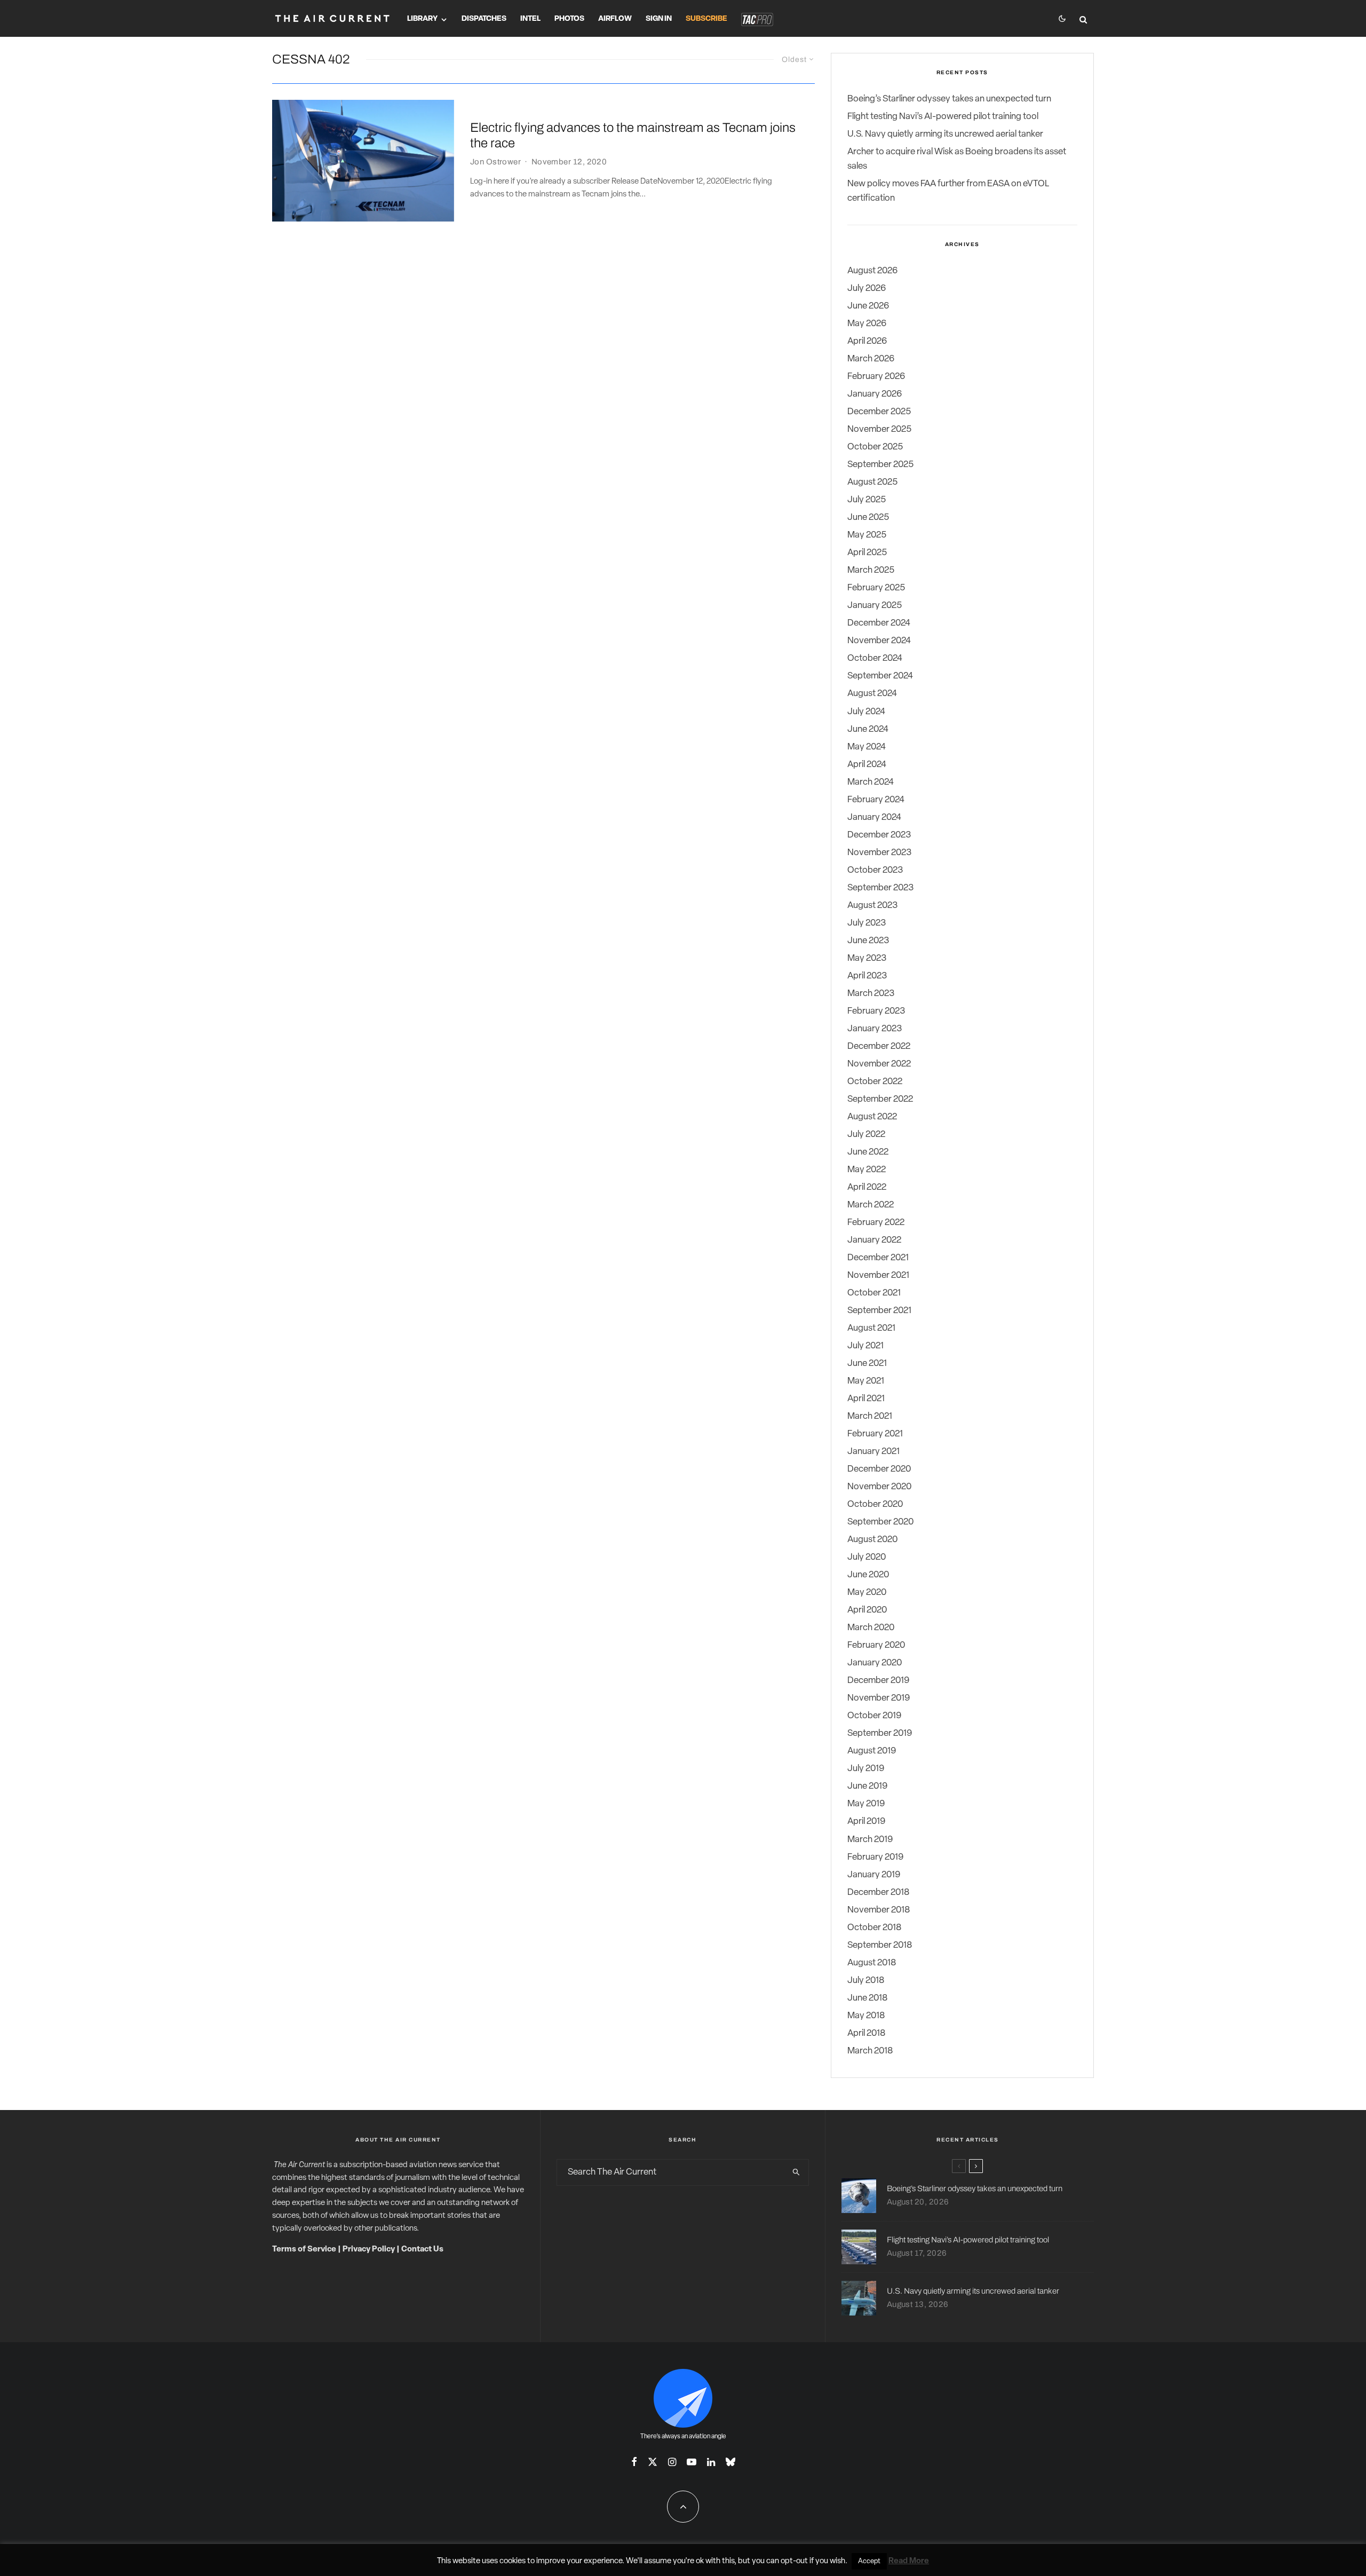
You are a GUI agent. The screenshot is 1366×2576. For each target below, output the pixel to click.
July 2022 (866, 1135)
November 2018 (879, 1910)
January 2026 (875, 394)
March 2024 (871, 782)
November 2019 (879, 1698)
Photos (569, 19)
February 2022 (876, 1223)
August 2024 (872, 694)
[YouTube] (692, 2462)
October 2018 (874, 1928)
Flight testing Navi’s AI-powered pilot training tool (943, 117)
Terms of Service (304, 2250)
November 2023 (879, 853)
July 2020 (867, 1557)
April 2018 (866, 2033)
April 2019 (866, 1822)
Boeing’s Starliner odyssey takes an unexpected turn (949, 99)
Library (422, 19)
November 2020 (879, 1487)
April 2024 (867, 765)
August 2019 (872, 1751)
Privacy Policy (369, 2250)
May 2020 (867, 1593)
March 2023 (871, 994)
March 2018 (870, 2051)
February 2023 (876, 1011)
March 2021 (870, 1416)
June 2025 (868, 517)
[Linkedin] (711, 2462)
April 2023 (867, 976)
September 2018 (880, 1945)
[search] (796, 2172)
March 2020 (871, 1628)
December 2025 (879, 412)
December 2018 (878, 1893)
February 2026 (876, 377)
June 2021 (867, 1364)
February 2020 (876, 1645)
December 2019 (878, 1681)
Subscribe (706, 19)
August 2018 (872, 1963)
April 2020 (867, 1610)
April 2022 (867, 1187)
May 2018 (866, 2016)
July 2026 (867, 289)
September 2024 (880, 676)
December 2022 (879, 1046)
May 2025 (867, 535)
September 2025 (880, 465)
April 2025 (867, 553)
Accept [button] (869, 2561)
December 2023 (879, 835)
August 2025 (872, 482)
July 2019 (866, 1769)
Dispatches (484, 19)
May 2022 (867, 1170)
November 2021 (878, 1275)
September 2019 (880, 1733)
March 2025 (871, 570)
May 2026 (867, 324)
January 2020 (875, 1663)
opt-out (794, 2561)
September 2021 (879, 1311)
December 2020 (879, 1469)
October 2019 (874, 1716)
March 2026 (871, 359)
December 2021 (878, 1258)
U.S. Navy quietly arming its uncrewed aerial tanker (945, 134)
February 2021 (875, 1434)
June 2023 (868, 941)
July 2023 (867, 923)
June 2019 (867, 1786)
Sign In (659, 19)
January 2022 (874, 1240)
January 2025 (875, 606)
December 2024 (879, 623)
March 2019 (870, 1840)
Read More (909, 2561)
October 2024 (875, 658)
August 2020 (872, 1540)
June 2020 (868, 1575)
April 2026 (867, 341)
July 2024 (866, 712)
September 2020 (880, 1522)
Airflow (615, 19)
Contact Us (422, 2250)
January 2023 (875, 1029)
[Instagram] (672, 2462)
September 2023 (880, 888)
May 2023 (867, 958)
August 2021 (871, 1328)
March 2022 (871, 1205)
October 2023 (875, 870)
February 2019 (875, 1857)
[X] (653, 2462)
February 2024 (876, 800)
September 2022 (880, 1099)
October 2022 (875, 1082)
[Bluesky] (730, 2462)
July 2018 (866, 1981)
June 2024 (868, 729)
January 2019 (874, 1875)
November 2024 (879, 641)
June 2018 (867, 1998)
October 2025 (875, 447)
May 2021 (866, 1381)
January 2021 (873, 1452)
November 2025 (879, 429)
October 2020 (875, 1504)
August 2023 (872, 906)
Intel (530, 19)
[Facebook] (634, 2462)
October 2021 (874, 1293)
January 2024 (874, 817)
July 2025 (867, 500)
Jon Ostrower (495, 162)
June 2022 (868, 1152)
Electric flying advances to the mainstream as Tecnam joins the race (633, 135)
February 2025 (876, 588)
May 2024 (867, 747)
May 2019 (866, 1804)
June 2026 (868, 306)
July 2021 (865, 1346)
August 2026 (872, 271)
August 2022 (872, 1117)
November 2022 (879, 1064)
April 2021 (866, 1399)
